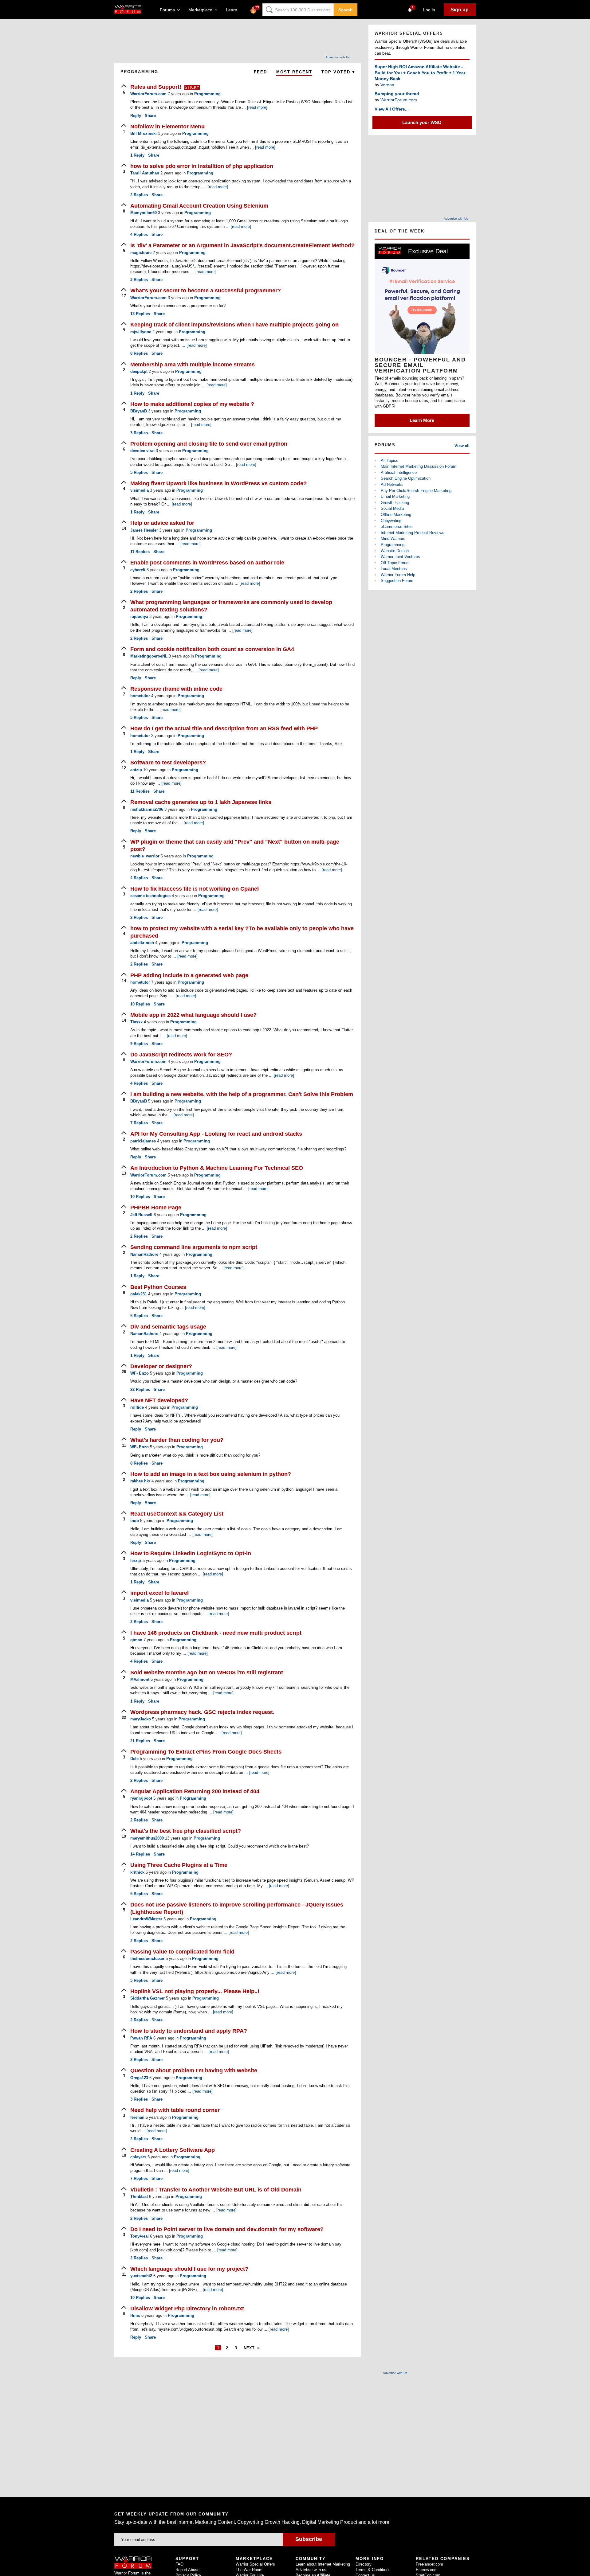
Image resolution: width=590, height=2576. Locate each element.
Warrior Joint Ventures (400, 557)
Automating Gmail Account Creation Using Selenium (199, 206)
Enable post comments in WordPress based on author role (207, 563)
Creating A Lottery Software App (173, 2150)
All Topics (389, 461)
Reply (136, 116)
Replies (139, 195)
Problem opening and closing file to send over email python (209, 444)
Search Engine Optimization (406, 478)
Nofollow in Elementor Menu (167, 127)
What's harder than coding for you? (177, 1440)
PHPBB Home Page (156, 1208)
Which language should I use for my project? (189, 2269)
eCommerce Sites (397, 527)
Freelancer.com (429, 2564)
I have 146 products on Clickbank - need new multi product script (216, 1633)
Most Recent (294, 72)
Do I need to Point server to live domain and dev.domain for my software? (227, 2229)
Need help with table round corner (175, 2110)
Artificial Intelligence (399, 472)
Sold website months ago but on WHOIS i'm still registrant (207, 1672)
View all (462, 446)
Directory (364, 2564)
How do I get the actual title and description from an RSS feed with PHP (224, 728)
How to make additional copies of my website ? (192, 404)
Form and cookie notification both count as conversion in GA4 (212, 649)
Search (346, 10)
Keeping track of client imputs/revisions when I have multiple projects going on (234, 325)
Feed (260, 72)
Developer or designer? (161, 1366)
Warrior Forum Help (398, 575)
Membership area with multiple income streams (193, 365)
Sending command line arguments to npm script (194, 1247)
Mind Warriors (393, 539)
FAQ (179, 2564)
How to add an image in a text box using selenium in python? (211, 1474)
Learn (233, 10)
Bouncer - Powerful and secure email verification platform (420, 365)
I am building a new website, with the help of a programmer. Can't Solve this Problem (242, 1094)
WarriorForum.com (399, 100)
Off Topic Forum (395, 563)
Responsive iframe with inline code (176, 689)
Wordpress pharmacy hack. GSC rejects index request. (202, 1712)
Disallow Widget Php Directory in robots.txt (187, 2309)
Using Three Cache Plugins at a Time (179, 1865)
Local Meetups (394, 569)
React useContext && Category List (177, 1514)
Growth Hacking (395, 503)
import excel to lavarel (159, 1593)
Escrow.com (427, 2570)
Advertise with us (311, 2570)
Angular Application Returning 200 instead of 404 (195, 1791)
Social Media (392, 508)
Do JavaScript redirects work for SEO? (181, 1055)
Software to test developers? (168, 763)
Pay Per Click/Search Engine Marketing (416, 491)
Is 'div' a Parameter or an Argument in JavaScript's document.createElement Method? (242, 245)
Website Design (395, 551)
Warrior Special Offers (255, 2564)
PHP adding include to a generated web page (189, 975)
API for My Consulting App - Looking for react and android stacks (216, 1134)
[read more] (257, 107)
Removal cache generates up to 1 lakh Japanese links (201, 802)
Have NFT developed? (159, 1400)
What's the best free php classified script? (186, 1831)
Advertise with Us (338, 57)
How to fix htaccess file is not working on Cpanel (195, 889)
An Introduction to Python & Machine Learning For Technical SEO (217, 1168)
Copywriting (391, 521)
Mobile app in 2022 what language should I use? (193, 1015)
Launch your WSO (422, 122)
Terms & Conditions (373, 2570)
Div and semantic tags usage (168, 1327)
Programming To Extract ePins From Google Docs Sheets (206, 1752)
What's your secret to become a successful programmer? (206, 291)
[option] (422, 335)
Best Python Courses (158, 1287)
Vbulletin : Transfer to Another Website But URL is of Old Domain (216, 2190)
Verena (387, 85)
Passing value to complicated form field (182, 1952)
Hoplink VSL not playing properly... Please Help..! (195, 1991)
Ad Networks (392, 484)
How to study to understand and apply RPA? (189, 2031)
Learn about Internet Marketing (323, 2564)
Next (249, 2348)
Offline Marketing (396, 515)
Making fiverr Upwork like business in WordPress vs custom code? (218, 483)
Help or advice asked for (162, 523)
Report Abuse (187, 2570)
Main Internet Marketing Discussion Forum (419, 466)
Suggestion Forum (397, 581)
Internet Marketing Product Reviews (413, 533)
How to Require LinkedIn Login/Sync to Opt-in (191, 1553)
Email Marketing (395, 496)
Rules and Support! (157, 87)
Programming (207, 94)
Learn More (422, 420)
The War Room (249, 2570)
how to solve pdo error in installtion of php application (202, 166)
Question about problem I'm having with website (194, 2071)
